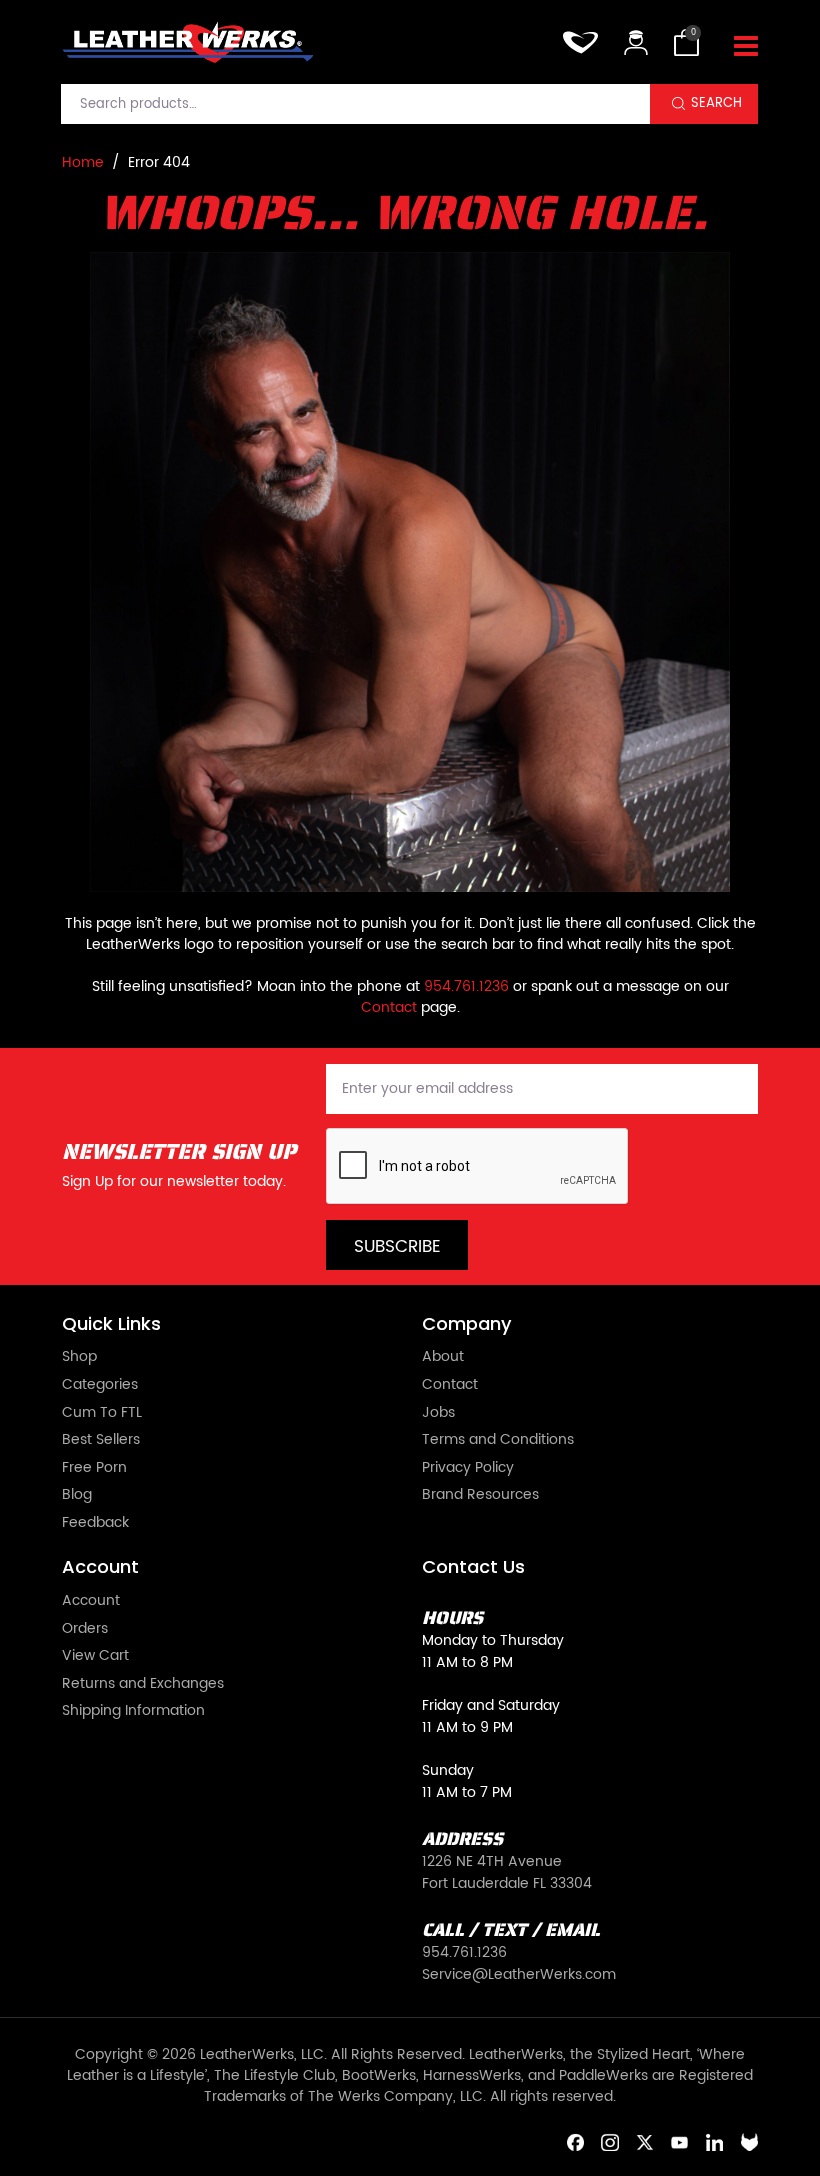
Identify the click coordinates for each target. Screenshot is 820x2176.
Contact (389, 1007)
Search (716, 103)
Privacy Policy (468, 1469)
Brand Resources (480, 1496)
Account (91, 1602)
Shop (79, 1358)
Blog (77, 1496)
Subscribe (397, 1247)
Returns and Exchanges (143, 1685)
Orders (85, 1630)
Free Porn (94, 1469)
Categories (100, 1386)
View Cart (95, 1657)
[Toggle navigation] (746, 47)
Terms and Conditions (498, 1441)
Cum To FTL (102, 1414)
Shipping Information (133, 1712)
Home (83, 162)
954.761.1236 (466, 986)
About (443, 1358)
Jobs (438, 1414)
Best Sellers (101, 1441)
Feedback (95, 1524)
